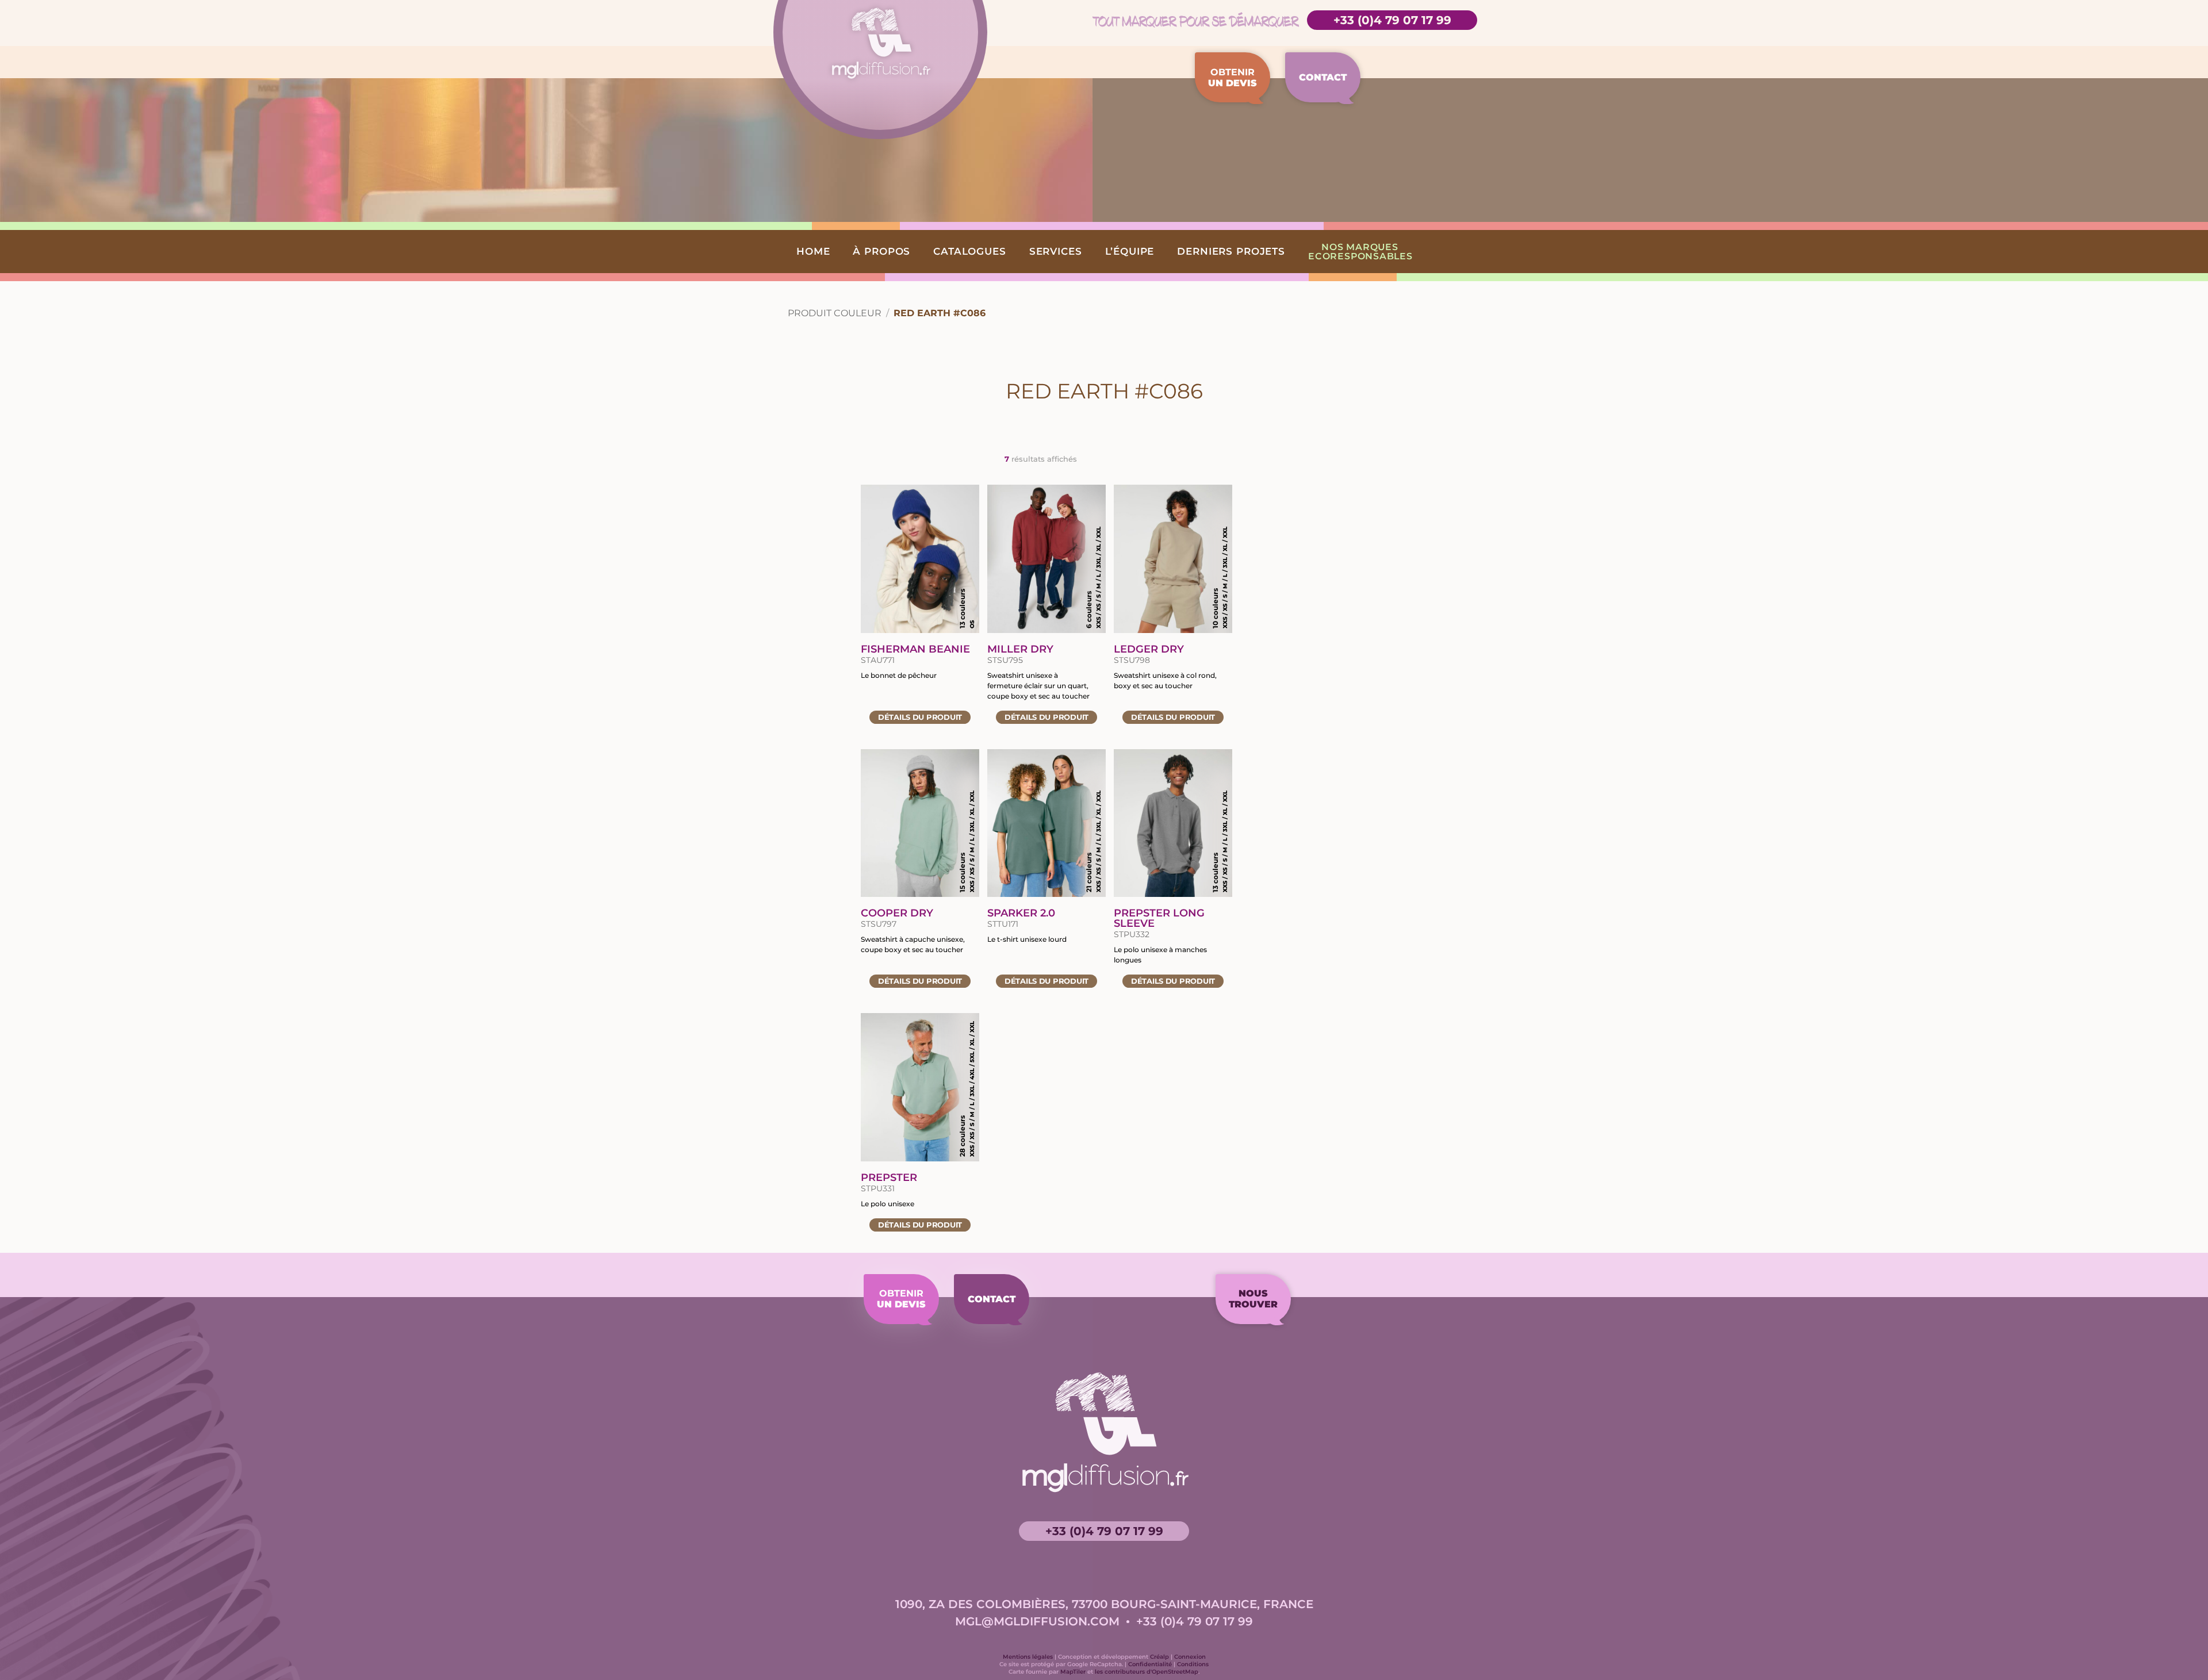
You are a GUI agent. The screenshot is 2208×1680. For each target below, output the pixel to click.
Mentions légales (1028, 1657)
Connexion (1190, 1657)
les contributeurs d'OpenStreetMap (1147, 1672)
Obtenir (1233, 78)
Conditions (1193, 1664)
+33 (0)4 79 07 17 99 (1392, 20)
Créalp (1159, 1657)
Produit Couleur (835, 313)
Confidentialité (1150, 1664)
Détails (920, 717)
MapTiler (1073, 1672)
